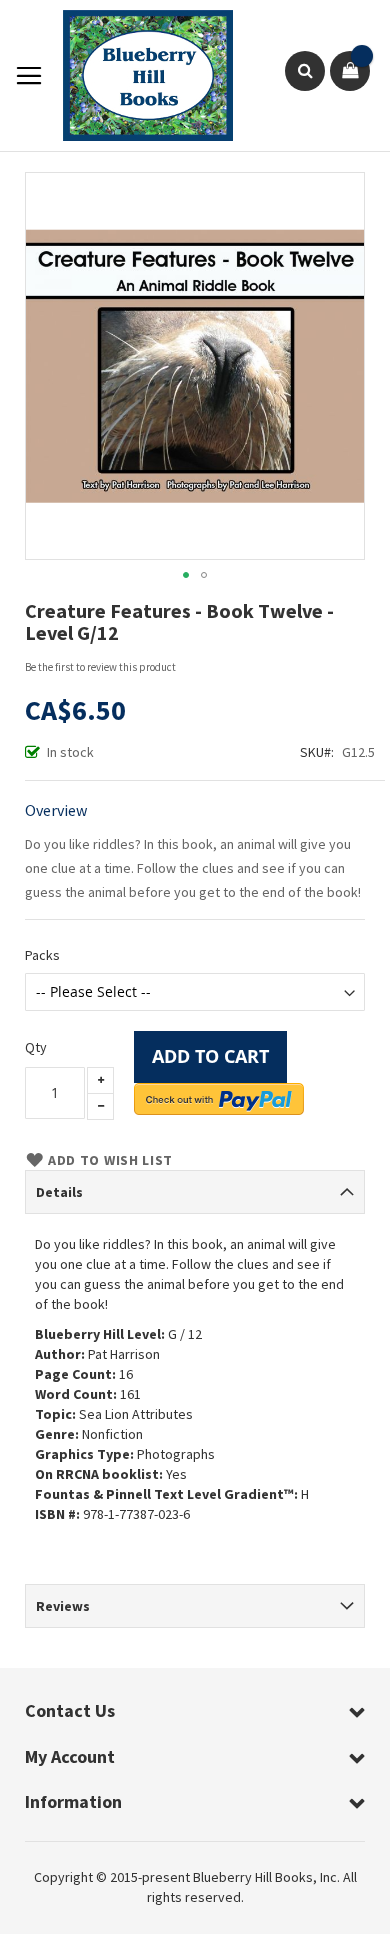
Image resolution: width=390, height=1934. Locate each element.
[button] (186, 575)
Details (59, 1192)
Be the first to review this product (100, 667)
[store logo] (138, 75)
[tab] (195, 1192)
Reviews (63, 1606)
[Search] (305, 71)
